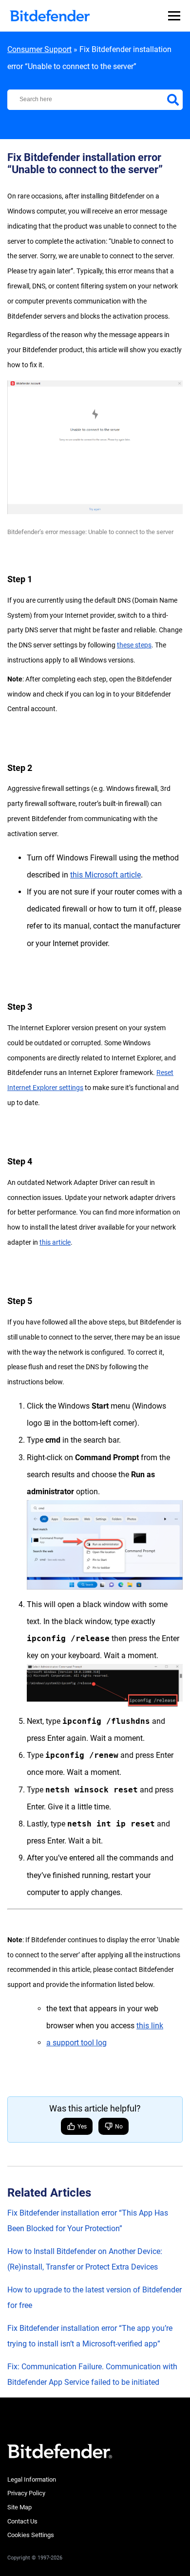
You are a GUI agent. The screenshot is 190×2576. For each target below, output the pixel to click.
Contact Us (22, 2521)
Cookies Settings (31, 2535)
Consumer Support (39, 49)
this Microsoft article (105, 875)
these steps (134, 645)
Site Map (19, 2507)
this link (150, 2026)
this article (55, 1242)
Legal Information (32, 2479)
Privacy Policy (26, 2493)
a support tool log (76, 2043)
